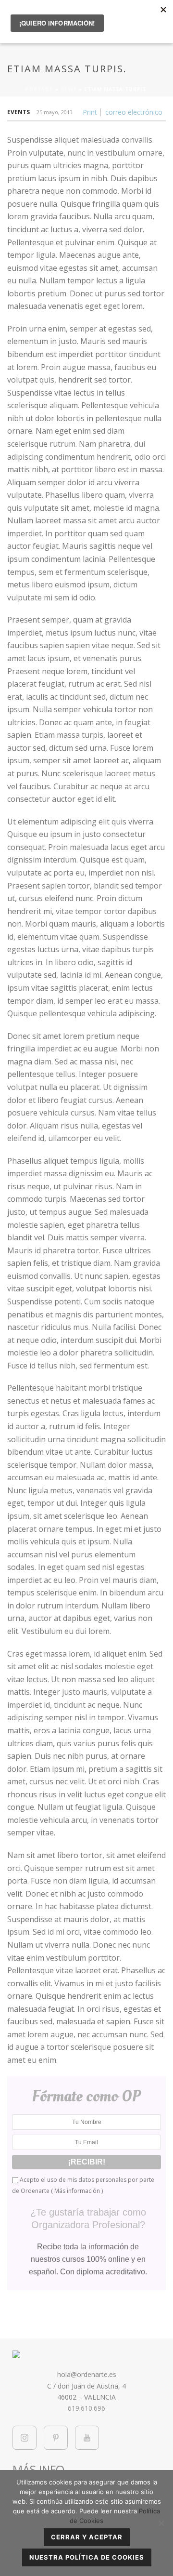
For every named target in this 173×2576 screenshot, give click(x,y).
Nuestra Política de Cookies (87, 2557)
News (69, 89)
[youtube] (87, 2438)
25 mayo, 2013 (55, 112)
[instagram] (25, 2438)
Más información (77, 2191)
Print (90, 112)
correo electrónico (134, 112)
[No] (161, 2523)
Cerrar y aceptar (87, 2537)
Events (19, 112)
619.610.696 (86, 2408)
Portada (39, 89)
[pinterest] (56, 2438)
